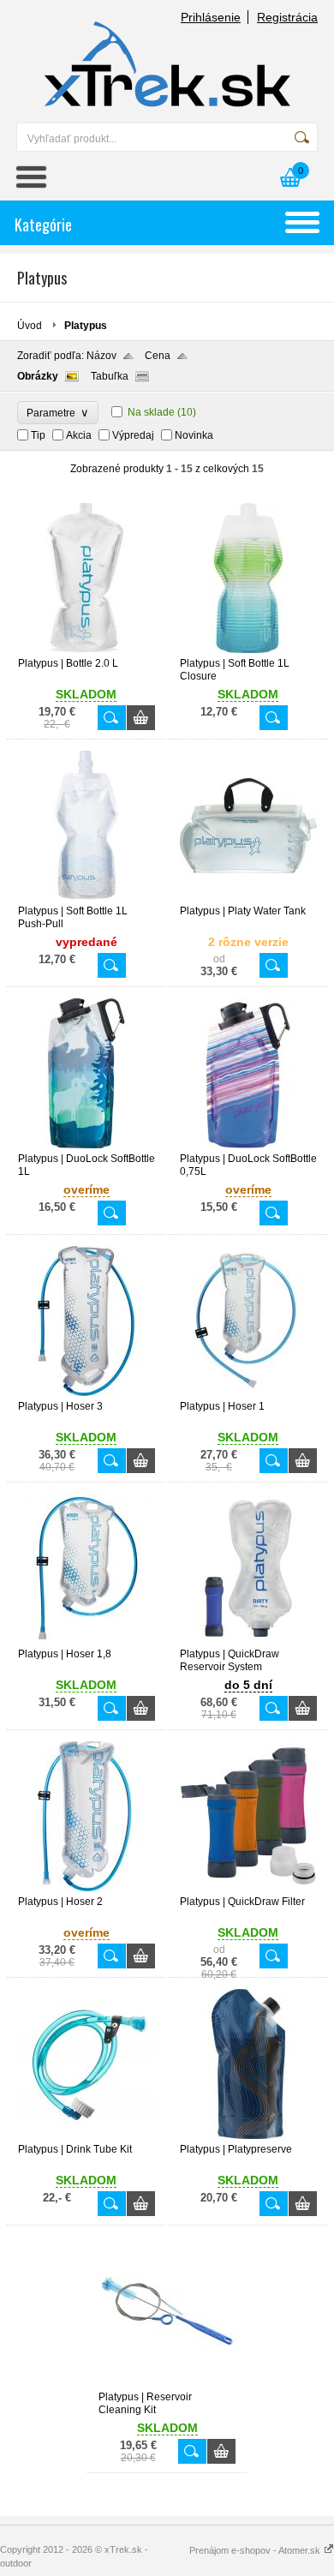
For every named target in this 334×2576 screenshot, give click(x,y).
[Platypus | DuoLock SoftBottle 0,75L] (248, 1145)
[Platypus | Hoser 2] (86, 1888)
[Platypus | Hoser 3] (86, 1393)
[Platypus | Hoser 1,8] (86, 1640)
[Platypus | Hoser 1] (248, 1393)
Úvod (30, 326)
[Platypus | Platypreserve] (248, 2136)
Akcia (79, 435)
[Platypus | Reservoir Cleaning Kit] (167, 2383)
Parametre (58, 413)
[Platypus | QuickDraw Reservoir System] (248, 1640)
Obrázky (38, 376)
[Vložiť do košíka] (141, 718)
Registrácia (287, 17)
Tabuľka (110, 376)
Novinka (194, 435)
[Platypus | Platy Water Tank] (248, 897)
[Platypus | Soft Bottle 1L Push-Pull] (86, 897)
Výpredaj (133, 435)
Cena (158, 356)
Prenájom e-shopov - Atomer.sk (256, 2550)
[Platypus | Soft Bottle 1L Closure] (248, 650)
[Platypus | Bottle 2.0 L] (86, 650)
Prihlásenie (211, 17)
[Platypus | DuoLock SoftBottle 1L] (86, 1145)
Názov (101, 356)
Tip (38, 435)
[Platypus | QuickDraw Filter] (248, 1888)
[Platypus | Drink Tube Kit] (86, 2136)
